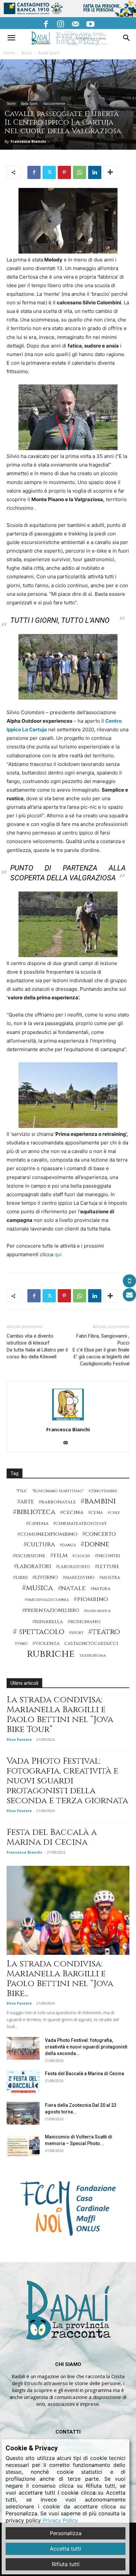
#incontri (107, 1556)
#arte (26, 1502)
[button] (11, 38)
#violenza (46, 1643)
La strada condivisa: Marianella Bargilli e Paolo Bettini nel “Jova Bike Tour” (60, 1715)
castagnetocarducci (91, 1644)
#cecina (72, 1513)
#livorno (45, 1577)
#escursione (29, 1556)
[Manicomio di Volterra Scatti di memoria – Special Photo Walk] (23, 2145)
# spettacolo (39, 1632)
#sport (76, 1633)
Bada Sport (49, 53)
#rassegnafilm (97, 1611)
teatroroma (93, 1656)
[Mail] (76, 23)
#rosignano (84, 1622)
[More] (110, 172)
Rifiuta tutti (66, 2564)
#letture (107, 1567)
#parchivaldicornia (47, 1600)
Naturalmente (54, 104)
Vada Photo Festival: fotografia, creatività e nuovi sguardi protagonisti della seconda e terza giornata (67, 1781)
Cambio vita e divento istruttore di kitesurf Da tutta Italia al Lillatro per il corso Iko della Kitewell (37, 1346)
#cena (96, 1513)
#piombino (91, 1599)
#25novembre (103, 1491)
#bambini (98, 1501)
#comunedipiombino (47, 1534)
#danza (68, 1545)
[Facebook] (46, 23)
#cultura (39, 1545)
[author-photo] (68, 1420)
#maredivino (79, 1578)
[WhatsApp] (80, 172)
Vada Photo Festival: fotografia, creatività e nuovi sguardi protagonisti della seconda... (86, 2047)
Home (9, 53)
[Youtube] (90, 23)
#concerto (99, 1534)
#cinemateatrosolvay (80, 1524)
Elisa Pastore (19, 1739)
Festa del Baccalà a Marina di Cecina (52, 1837)
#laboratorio (73, 1567)
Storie (27, 53)
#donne (95, 1545)
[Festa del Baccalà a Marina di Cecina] (23, 2082)
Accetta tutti (66, 2549)
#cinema (37, 1523)
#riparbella (48, 1622)
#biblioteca (34, 1512)
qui (58, 1254)
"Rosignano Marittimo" (58, 1491)
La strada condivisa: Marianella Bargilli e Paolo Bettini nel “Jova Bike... (60, 1979)
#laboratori (33, 1566)
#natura (101, 1589)
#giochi (81, 1556)
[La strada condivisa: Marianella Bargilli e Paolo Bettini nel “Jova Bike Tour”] (68, 1910)
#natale (72, 1588)
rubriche (51, 1654)
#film (59, 1555)
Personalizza (66, 2533)
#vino (21, 1644)
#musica (38, 1588)
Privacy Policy (60, 2520)
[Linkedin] (95, 172)
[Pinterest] (64, 172)
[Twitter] (49, 172)
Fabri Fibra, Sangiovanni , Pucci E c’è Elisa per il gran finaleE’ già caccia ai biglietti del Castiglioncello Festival (101, 1350)
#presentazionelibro (51, 1610)
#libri (20, 1577)
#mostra (110, 1578)
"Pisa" (21, 1491)
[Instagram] (61, 23)
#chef (114, 1513)
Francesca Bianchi (28, 141)
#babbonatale (57, 1502)
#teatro (104, 1632)
